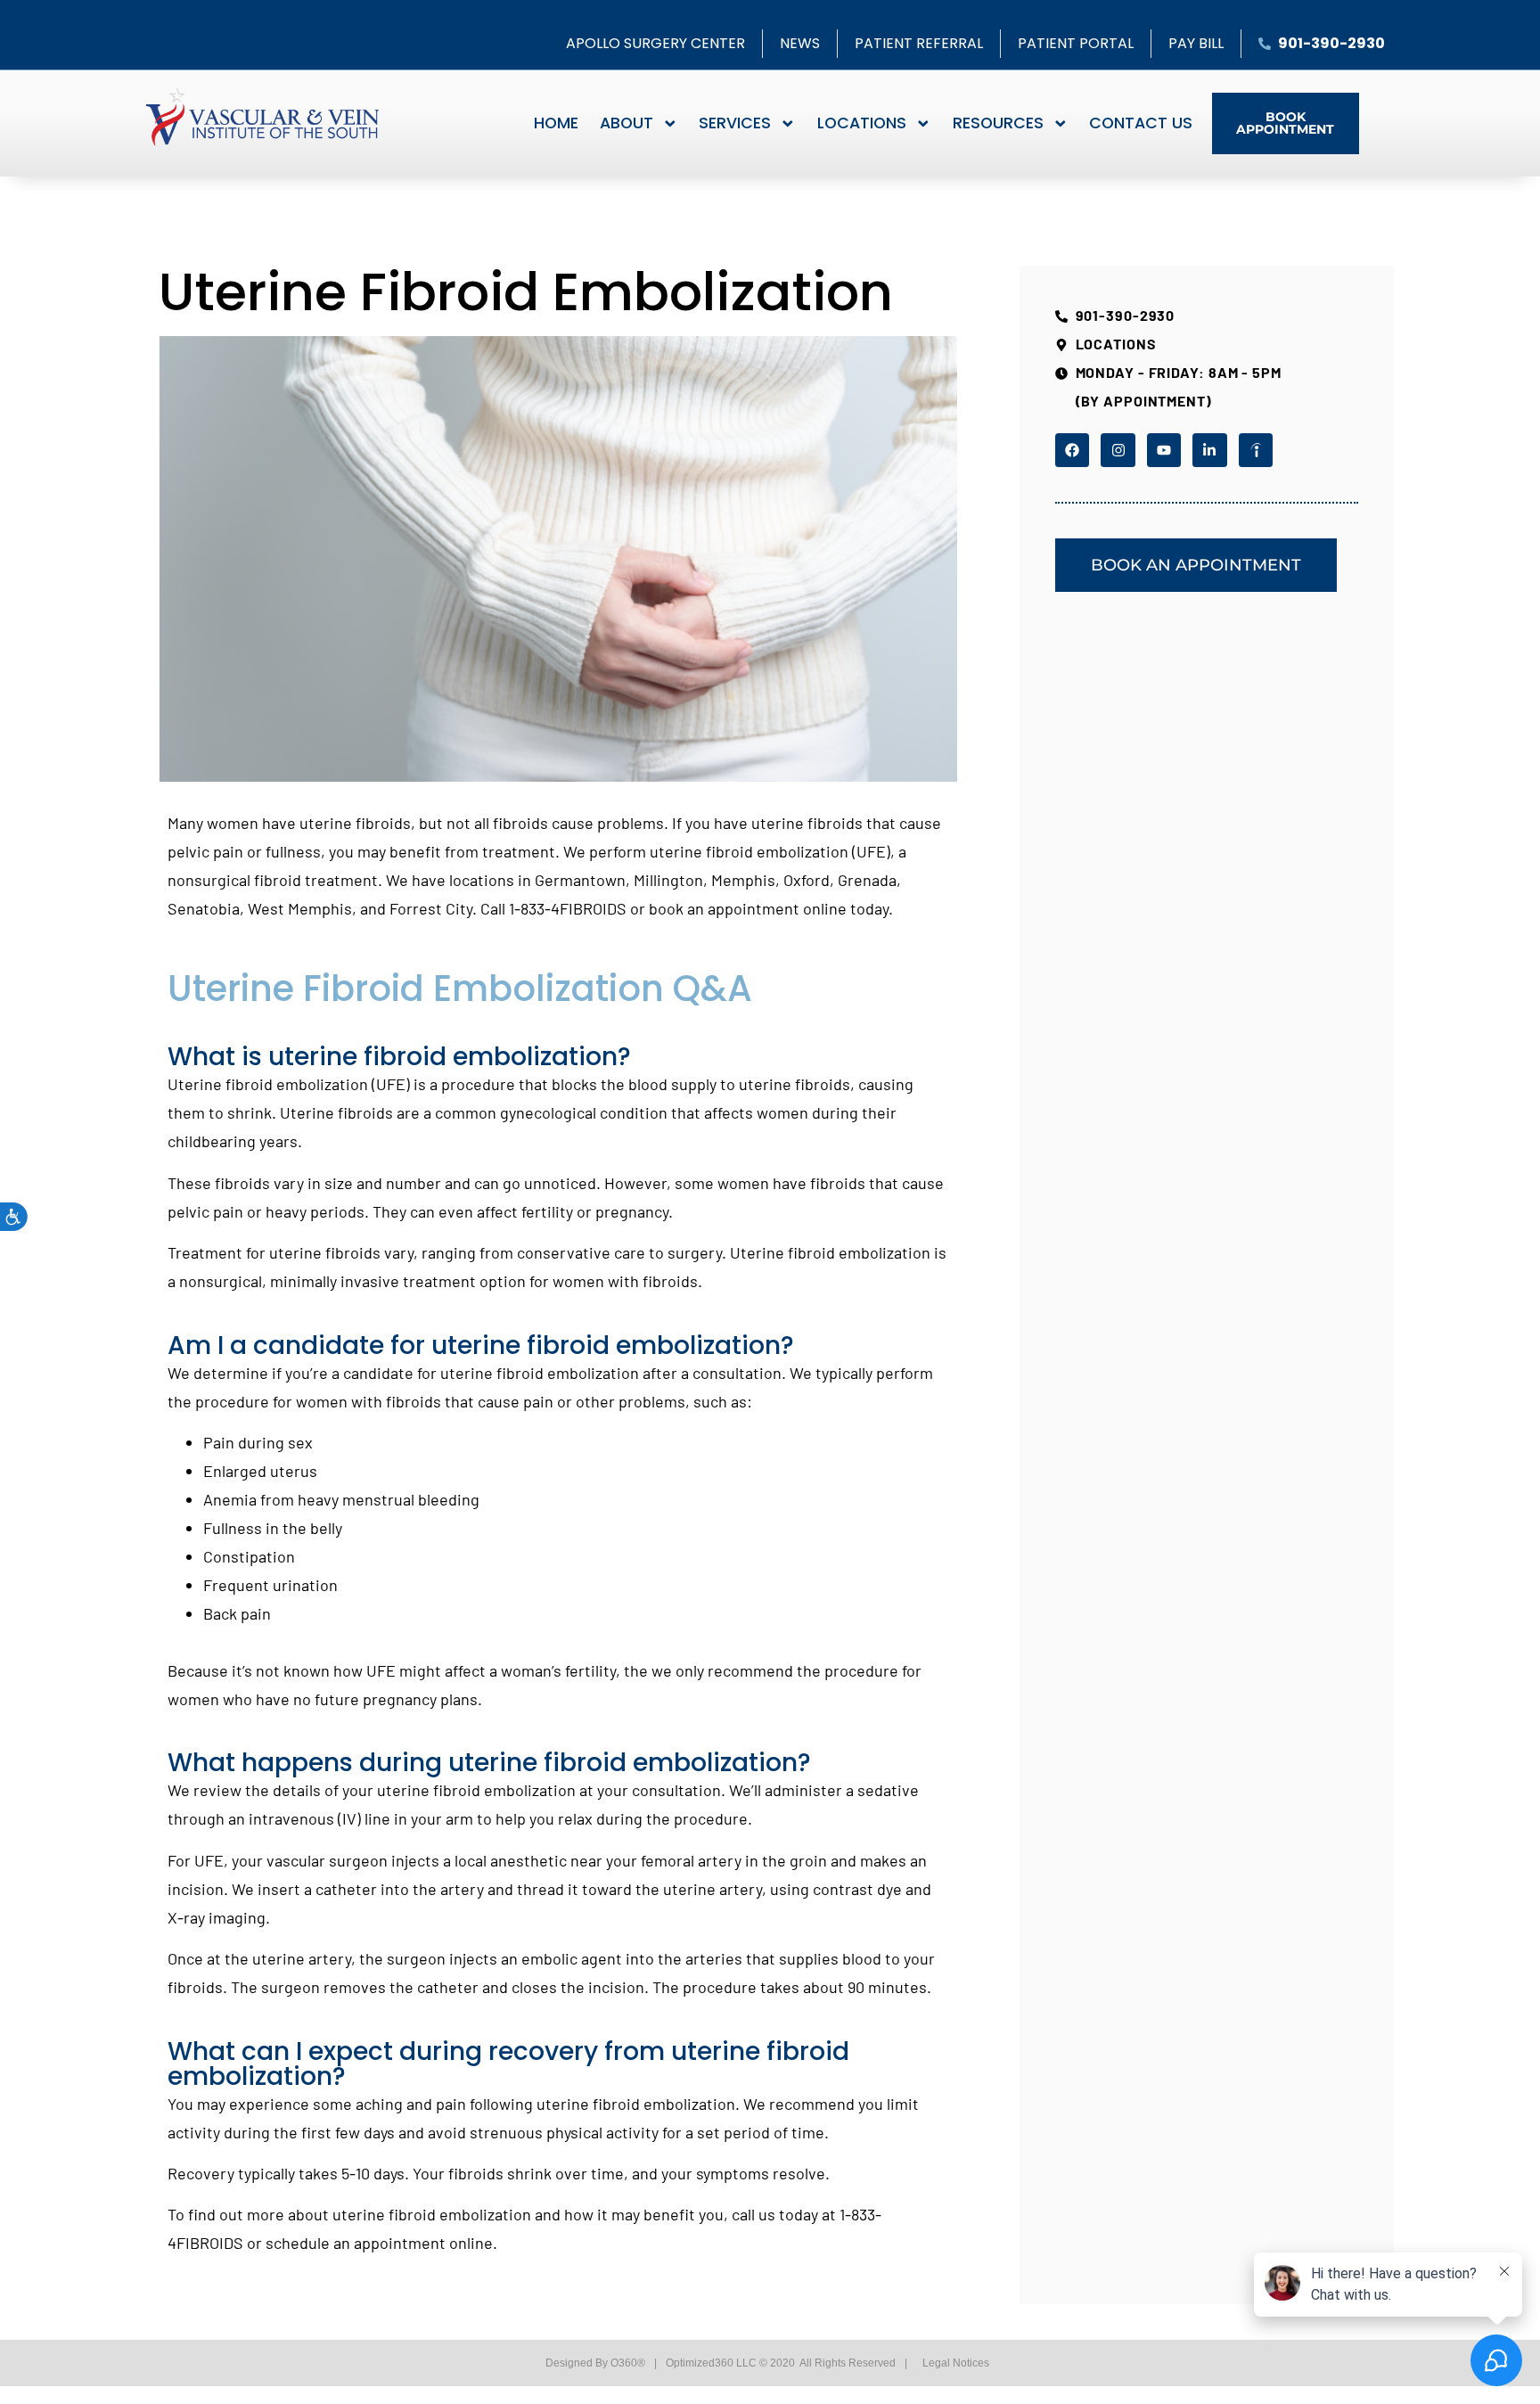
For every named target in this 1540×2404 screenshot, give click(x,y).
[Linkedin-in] (1209, 450)
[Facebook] (1072, 450)
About (627, 123)
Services (735, 123)
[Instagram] (1118, 450)
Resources (998, 123)
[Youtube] (1164, 450)
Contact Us (1141, 123)
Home (556, 123)
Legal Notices (956, 2363)
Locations (862, 123)
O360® (628, 2363)
